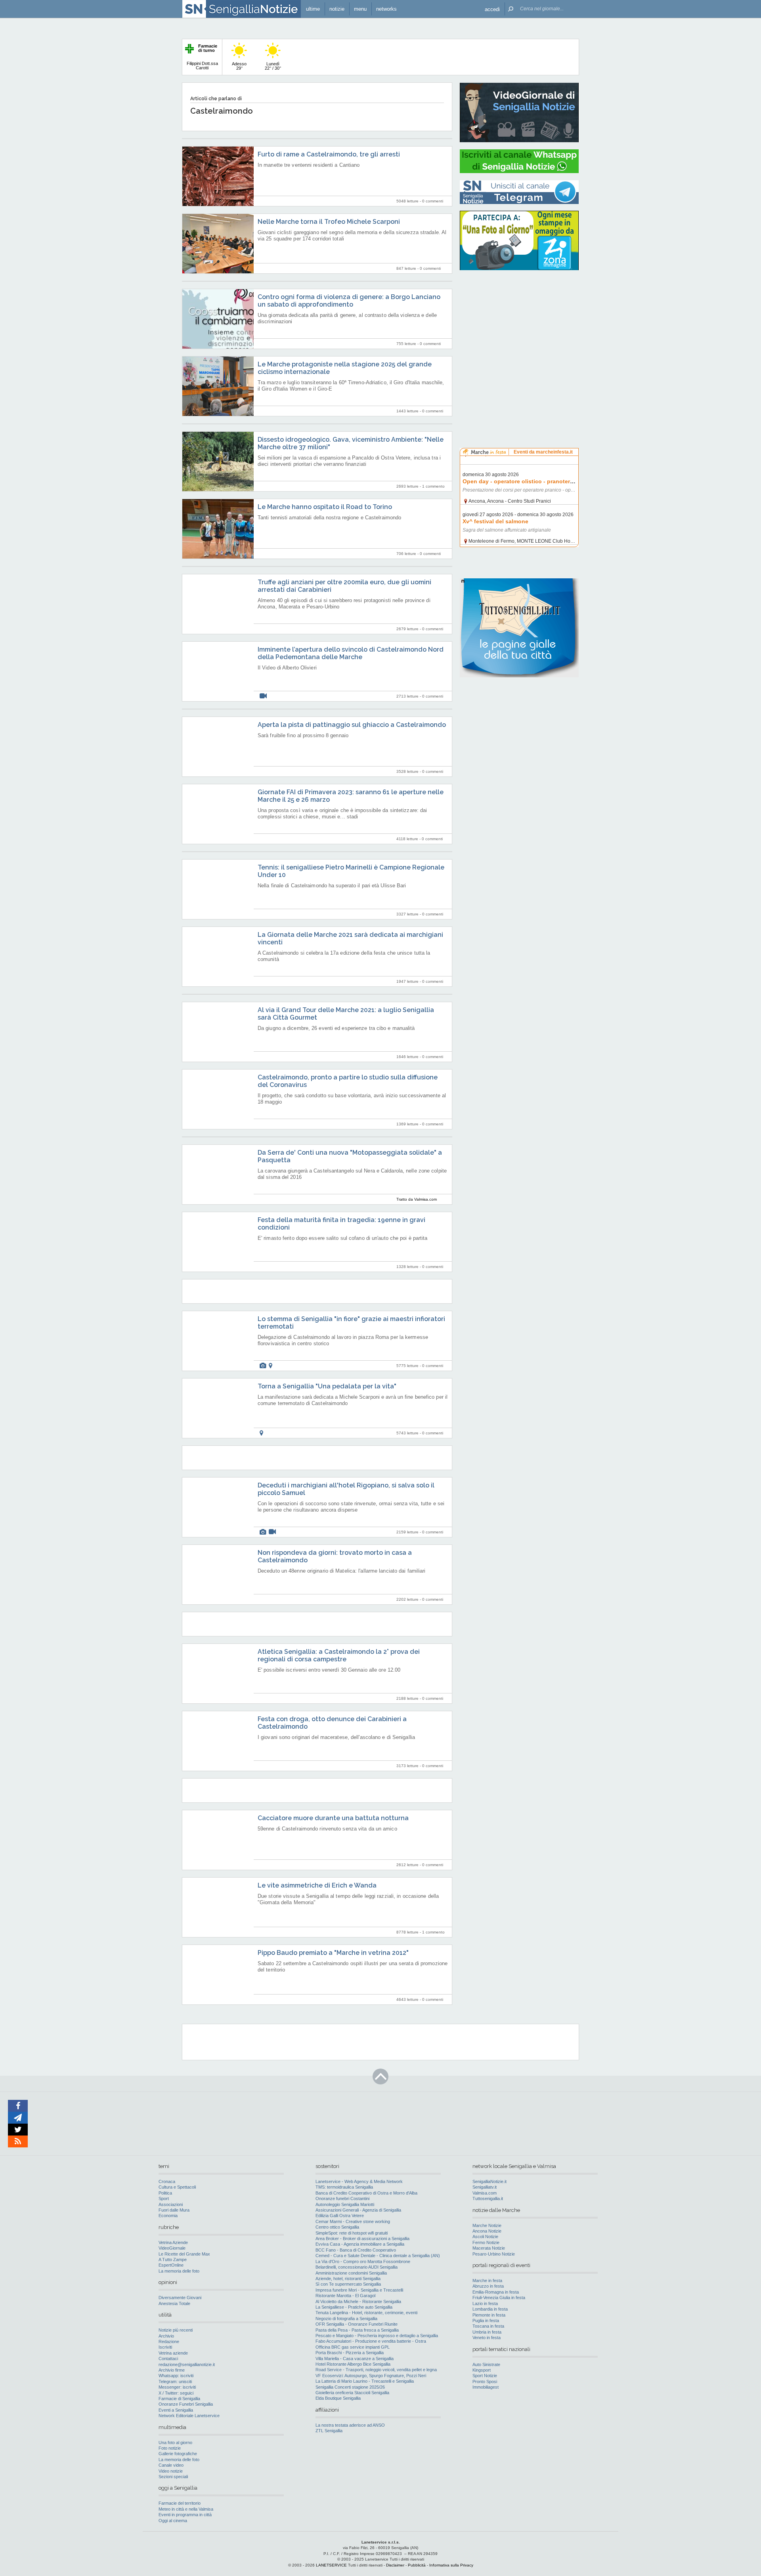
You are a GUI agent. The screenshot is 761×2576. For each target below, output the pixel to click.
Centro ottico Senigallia (337, 2227)
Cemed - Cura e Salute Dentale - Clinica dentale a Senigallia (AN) (378, 2256)
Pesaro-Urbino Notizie (494, 2254)
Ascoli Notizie (485, 2237)
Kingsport (482, 2370)
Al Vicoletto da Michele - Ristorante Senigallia (358, 2301)
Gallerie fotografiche (178, 2454)
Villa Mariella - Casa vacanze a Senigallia (355, 2359)
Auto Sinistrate (486, 2364)
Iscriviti (165, 2347)
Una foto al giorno (175, 2443)
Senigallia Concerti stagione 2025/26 (350, 2387)
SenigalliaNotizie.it (489, 2181)
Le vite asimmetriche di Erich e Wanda (317, 1885)
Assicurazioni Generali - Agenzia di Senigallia (358, 2210)
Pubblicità (417, 2565)
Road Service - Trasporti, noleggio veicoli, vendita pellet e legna (376, 2370)
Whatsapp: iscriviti (176, 2376)
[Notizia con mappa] (271, 1366)
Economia (168, 2216)
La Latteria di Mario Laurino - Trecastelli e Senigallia (365, 2381)
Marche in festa (487, 2280)
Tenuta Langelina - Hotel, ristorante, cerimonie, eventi (366, 2313)
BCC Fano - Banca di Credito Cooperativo (356, 2250)
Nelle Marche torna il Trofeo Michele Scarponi (329, 222)
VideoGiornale (172, 2248)
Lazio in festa (485, 2303)
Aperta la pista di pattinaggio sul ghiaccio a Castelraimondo (352, 725)
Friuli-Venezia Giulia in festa (499, 2298)
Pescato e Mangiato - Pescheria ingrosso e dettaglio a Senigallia (377, 2336)
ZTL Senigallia (329, 2431)
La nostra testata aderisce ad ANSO (350, 2425)
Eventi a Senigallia (176, 2410)
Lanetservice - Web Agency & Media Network (359, 2181)
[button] (492, 9)
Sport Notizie (485, 2376)
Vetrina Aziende (173, 2242)
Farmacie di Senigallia (179, 2399)
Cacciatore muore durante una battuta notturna (333, 1818)
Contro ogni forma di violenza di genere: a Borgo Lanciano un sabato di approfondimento (349, 301)
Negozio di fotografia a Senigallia (346, 2319)
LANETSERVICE (331, 2565)
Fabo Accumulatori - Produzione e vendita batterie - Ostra (371, 2341)
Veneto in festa (487, 2338)
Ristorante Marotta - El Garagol (345, 2296)
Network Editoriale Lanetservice (189, 2416)
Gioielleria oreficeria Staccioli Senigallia (352, 2393)
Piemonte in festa (489, 2315)
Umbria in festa (487, 2332)
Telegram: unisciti (175, 2382)
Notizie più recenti (176, 2330)
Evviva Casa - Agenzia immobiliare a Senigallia (360, 2244)
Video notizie (171, 2471)
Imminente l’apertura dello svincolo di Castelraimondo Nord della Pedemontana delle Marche (351, 653)
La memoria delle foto (179, 2271)
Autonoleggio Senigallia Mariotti (345, 2204)
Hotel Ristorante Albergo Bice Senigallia (353, 2364)
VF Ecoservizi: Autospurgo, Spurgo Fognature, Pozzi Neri (371, 2376)
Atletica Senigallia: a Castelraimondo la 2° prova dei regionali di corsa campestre (339, 1655)
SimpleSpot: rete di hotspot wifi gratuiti (352, 2233)
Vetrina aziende (173, 2353)
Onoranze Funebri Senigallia (186, 2404)
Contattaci (168, 2359)
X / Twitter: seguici (176, 2393)
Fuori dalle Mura (174, 2210)
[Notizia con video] (263, 696)
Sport (164, 2198)
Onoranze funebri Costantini (342, 2198)
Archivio (166, 2336)
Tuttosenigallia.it (488, 2198)
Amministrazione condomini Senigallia (351, 2273)
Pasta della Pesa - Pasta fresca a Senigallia (357, 2330)
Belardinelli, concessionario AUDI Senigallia (357, 2267)
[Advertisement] (519, 327)
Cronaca (167, 2181)
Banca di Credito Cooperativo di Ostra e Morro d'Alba (366, 2193)
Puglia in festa (486, 2320)
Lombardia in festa (490, 2309)
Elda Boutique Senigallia (338, 2398)
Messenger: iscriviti (177, 2387)
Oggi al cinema (173, 2521)
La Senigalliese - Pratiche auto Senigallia (354, 2307)
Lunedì (273, 66)
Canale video (171, 2465)
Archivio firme (172, 2370)
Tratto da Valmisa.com (417, 1199)
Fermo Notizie (486, 2242)
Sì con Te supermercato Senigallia (348, 2284)
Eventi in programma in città (185, 2515)
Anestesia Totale (174, 2303)
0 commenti (433, 201)
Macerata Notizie (489, 2248)
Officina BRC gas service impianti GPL (353, 2347)
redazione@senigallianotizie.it (187, 2364)
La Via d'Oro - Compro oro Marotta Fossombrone (363, 2261)
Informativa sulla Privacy (451, 2565)
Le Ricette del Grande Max (184, 2254)
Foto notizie (170, 2448)
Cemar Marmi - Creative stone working (353, 2221)
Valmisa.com (485, 2193)
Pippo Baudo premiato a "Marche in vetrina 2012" (333, 1953)
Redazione (169, 2341)
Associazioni (171, 2204)
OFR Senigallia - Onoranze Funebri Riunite (357, 2324)
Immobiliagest (486, 2387)
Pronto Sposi (485, 2382)
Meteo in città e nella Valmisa (186, 2509)
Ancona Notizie (487, 2231)
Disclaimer (395, 2565)
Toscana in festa (488, 2326)
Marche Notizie (487, 2225)
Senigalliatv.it (485, 2187)
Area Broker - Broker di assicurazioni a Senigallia (362, 2239)
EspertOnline (171, 2265)
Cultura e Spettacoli (177, 2187)
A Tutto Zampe (173, 2259)
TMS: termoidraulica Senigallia (344, 2187)
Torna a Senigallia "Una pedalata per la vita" (327, 1386)
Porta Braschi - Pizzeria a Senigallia (350, 2353)
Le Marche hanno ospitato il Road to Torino (325, 507)
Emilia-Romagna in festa (496, 2292)
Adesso (239, 66)
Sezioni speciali (173, 2477)
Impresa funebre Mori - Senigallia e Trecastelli (359, 2290)
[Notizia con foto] (263, 1366)
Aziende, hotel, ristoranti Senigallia (348, 2279)
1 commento (433, 486)
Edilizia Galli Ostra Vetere (340, 2216)
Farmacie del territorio (180, 2503)
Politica (165, 2193)
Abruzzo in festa (488, 2286)
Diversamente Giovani (180, 2298)
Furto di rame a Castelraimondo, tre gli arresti (329, 154)
